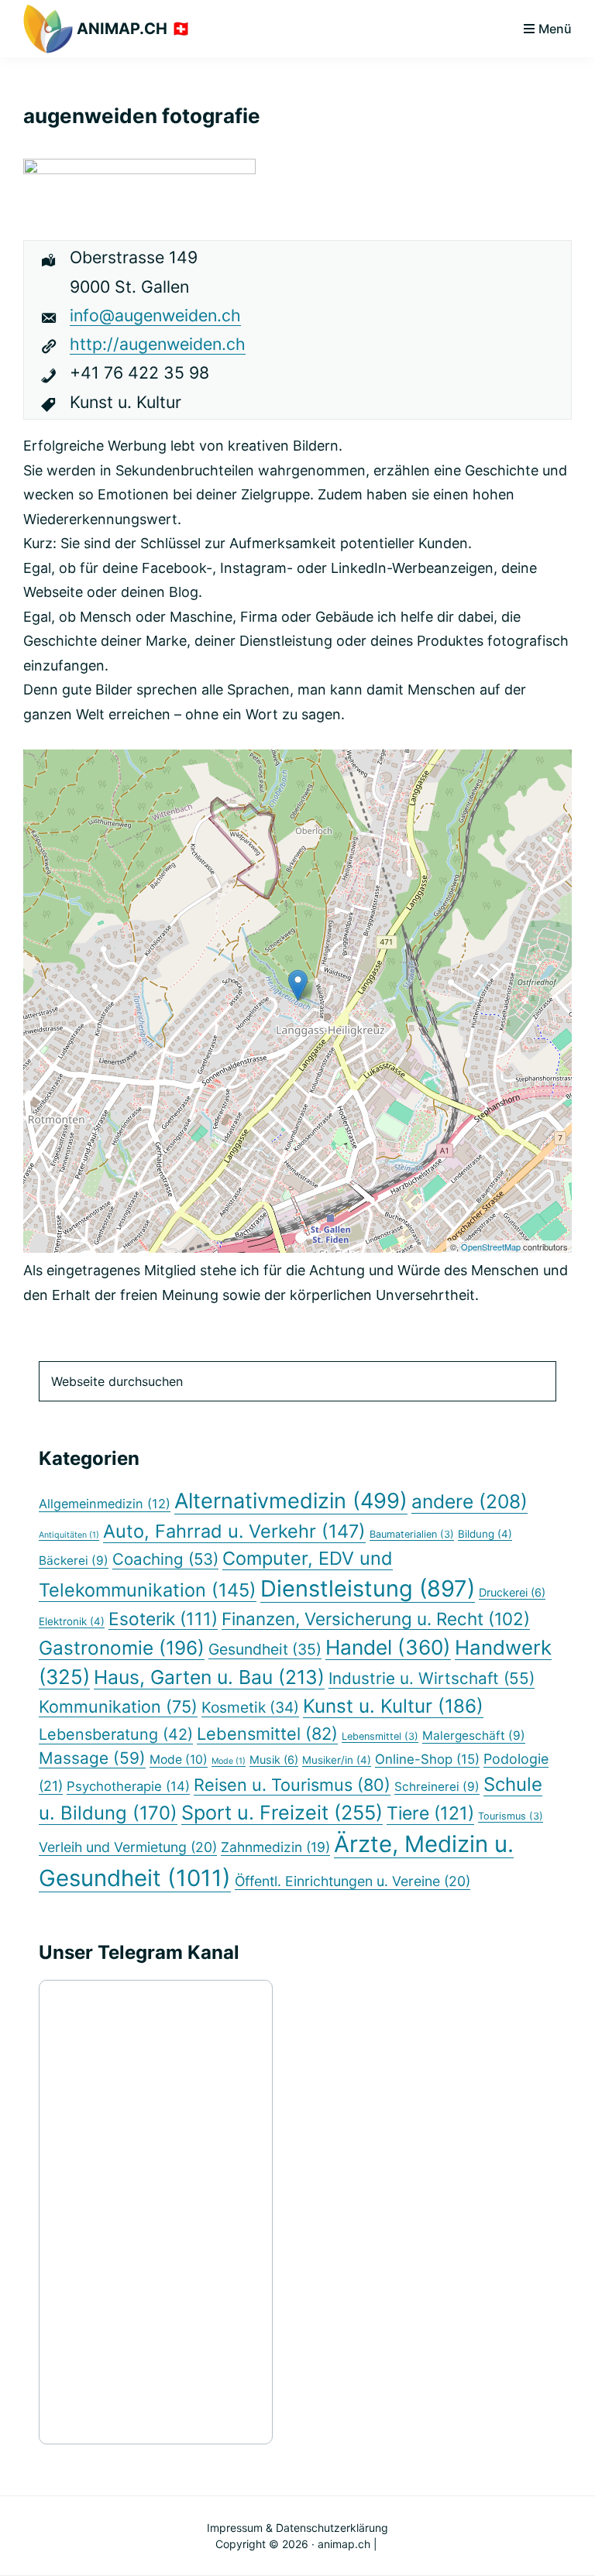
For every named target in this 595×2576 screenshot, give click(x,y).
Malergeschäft (474, 1736)
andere (469, 1501)
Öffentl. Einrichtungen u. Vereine (353, 1881)
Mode (179, 1760)
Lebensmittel (267, 1734)
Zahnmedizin (275, 1847)
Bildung (485, 1534)
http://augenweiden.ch (158, 344)
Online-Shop (427, 1759)
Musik (274, 1760)
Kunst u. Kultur (393, 1706)
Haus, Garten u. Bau (209, 1677)
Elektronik (72, 1621)
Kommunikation (118, 1706)
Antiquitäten (69, 1535)
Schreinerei (437, 1787)
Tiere (430, 1813)
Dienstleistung (368, 1588)
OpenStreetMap (491, 1247)
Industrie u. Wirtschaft (432, 1678)
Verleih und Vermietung (128, 1847)
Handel (388, 1647)
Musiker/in (337, 1760)
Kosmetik (250, 1707)
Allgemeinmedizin (105, 1504)
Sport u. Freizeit (282, 1813)
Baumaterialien (412, 1534)
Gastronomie (122, 1648)
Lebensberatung (116, 1734)
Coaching (165, 1559)
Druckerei (512, 1592)
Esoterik (163, 1619)
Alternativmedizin (291, 1501)
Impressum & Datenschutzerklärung (297, 2528)
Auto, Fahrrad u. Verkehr (234, 1531)
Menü (555, 29)
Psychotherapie (128, 1786)
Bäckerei (74, 1561)
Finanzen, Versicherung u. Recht (376, 1619)
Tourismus (511, 1816)
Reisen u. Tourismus (292, 1785)
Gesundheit (265, 1649)
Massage (92, 1758)
